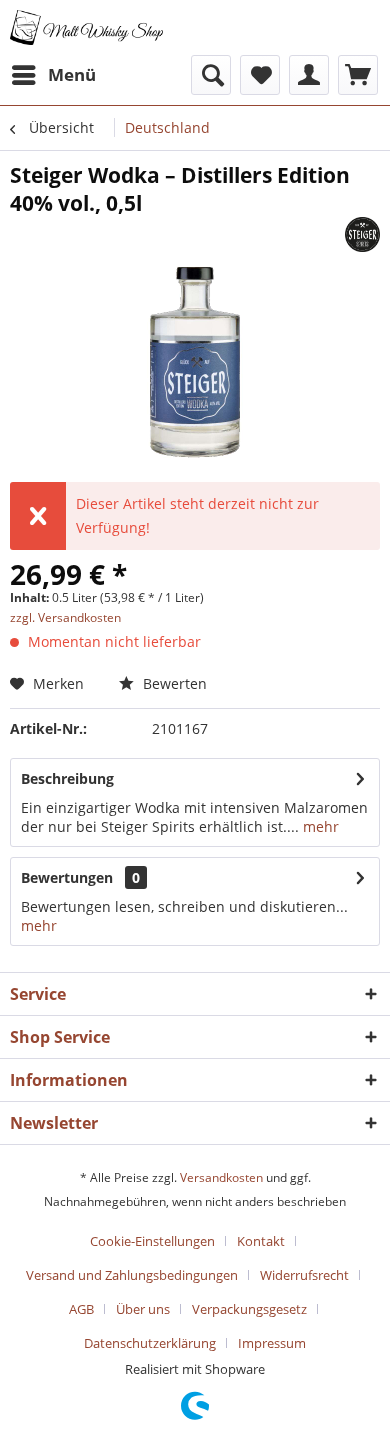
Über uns (143, 1309)
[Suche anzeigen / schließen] (211, 75)
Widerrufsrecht (304, 1275)
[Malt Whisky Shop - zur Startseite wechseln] (87, 27)
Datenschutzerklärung (150, 1343)
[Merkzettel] (260, 75)
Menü (72, 74)
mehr (319, 826)
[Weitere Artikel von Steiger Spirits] (362, 234)
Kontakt (261, 1241)
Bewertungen (67, 877)
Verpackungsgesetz (249, 1309)
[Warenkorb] (358, 75)
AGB (81, 1309)
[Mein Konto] (309, 75)
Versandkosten (221, 1177)
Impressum (272, 1343)
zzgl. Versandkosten (65, 617)
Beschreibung (67, 778)
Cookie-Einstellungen (152, 1241)
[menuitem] (53, 75)
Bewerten (173, 683)
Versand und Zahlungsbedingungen (132, 1275)
